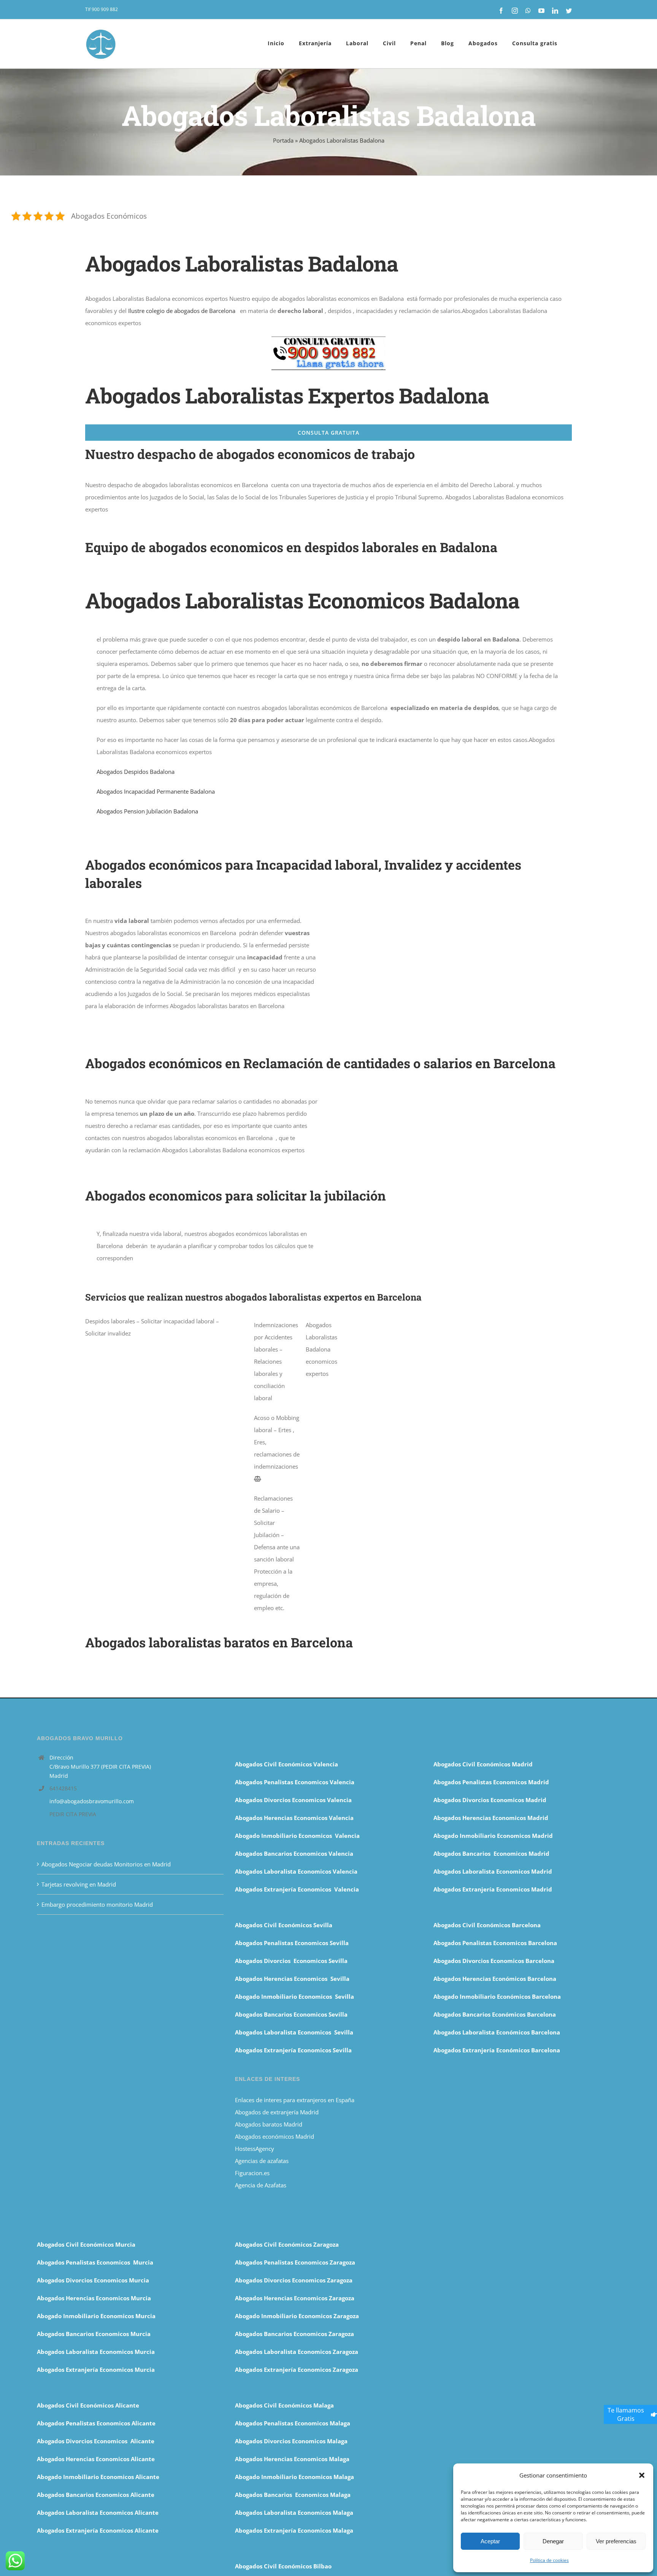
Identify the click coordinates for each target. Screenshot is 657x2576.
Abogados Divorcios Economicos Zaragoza (294, 2280)
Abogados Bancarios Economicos (282, 1853)
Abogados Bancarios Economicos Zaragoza (294, 2334)
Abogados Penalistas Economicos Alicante (96, 2423)
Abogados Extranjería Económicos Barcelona (497, 2050)
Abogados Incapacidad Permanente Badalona (156, 791)
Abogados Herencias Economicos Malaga (292, 2459)
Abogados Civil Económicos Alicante (88, 2405)
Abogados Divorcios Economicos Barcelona (494, 1961)
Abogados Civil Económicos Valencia (286, 1764)
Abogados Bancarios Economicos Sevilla (291, 2014)
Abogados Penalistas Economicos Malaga (293, 2423)
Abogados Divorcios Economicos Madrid (490, 1800)
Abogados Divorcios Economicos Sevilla (291, 1961)
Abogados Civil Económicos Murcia (86, 2244)
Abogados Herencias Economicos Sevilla (292, 1979)
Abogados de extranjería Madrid (277, 2112)
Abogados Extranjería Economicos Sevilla (293, 2050)
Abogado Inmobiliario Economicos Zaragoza (297, 2316)
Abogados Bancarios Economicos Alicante (96, 2495)
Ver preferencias (616, 2541)
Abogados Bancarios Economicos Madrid (491, 1853)
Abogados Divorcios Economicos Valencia (293, 1800)
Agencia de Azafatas (261, 2185)
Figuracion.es (252, 2173)
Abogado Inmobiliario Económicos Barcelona (497, 1996)
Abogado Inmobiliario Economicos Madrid (493, 1836)
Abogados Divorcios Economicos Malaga (291, 2441)
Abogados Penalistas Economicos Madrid (492, 1782)
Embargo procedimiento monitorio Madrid (97, 1904)
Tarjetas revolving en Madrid (79, 1884)
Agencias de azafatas (263, 2161)
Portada (283, 140)
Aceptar (490, 2541)
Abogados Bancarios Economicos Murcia (94, 2334)
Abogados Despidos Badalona (136, 772)
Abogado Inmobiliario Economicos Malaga (294, 2477)
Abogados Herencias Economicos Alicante (96, 2459)
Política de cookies (549, 2560)
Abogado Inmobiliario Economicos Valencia (297, 1836)
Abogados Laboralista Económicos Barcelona (497, 2032)
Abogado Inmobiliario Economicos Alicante (98, 2477)
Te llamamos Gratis (626, 2414)
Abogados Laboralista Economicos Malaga (294, 2512)
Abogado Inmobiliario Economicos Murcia (96, 2316)
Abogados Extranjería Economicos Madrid (493, 1889)
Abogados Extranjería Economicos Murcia (96, 2370)
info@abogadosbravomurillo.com (92, 1801)
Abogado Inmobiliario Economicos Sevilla (294, 1996)
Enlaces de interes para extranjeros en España (295, 2100)
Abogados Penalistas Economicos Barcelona (496, 1943)
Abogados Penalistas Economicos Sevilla (292, 1943)
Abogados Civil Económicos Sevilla (284, 1925)
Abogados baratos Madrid (269, 2124)
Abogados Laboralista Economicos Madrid (493, 1871)
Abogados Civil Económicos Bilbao (283, 2566)
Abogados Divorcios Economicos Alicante (96, 2441)
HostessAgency (255, 2149)
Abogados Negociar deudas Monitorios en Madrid (107, 1864)
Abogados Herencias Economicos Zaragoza (295, 2298)
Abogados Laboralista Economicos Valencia (296, 1871)
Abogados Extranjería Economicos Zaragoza (297, 2370)
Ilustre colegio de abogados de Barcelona (182, 311)
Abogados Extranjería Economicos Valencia (297, 1889)
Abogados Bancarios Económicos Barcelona (495, 2014)
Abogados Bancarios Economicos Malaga (293, 2495)
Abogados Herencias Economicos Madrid (491, 1818)
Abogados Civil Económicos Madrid (483, 1764)
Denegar (553, 2541)
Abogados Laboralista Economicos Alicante (98, 2512)
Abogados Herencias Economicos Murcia (94, 2298)
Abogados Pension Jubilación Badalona (147, 811)
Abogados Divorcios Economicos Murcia (93, 2280)
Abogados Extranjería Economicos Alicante (98, 2530)
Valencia (341, 1853)
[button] (642, 2475)
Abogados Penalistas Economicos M (88, 2262)
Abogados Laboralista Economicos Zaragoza (297, 2352)
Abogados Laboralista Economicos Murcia (96, 2352)
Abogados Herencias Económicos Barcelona (495, 1979)
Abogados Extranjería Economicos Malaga (294, 2530)
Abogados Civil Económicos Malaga (284, 2405)
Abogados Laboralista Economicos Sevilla (294, 2032)
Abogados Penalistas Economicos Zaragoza (295, 2262)
